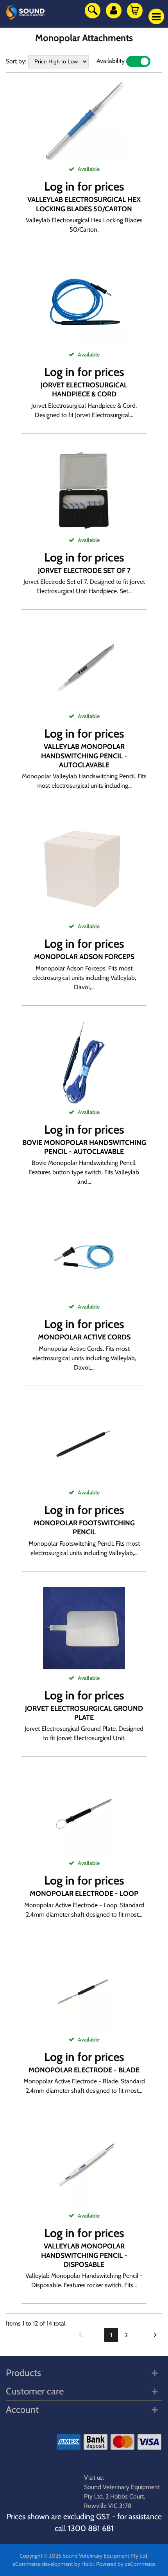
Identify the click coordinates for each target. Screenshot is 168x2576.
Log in (59, 186)
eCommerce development (43, 2564)
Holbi (88, 2564)
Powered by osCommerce (126, 2564)
